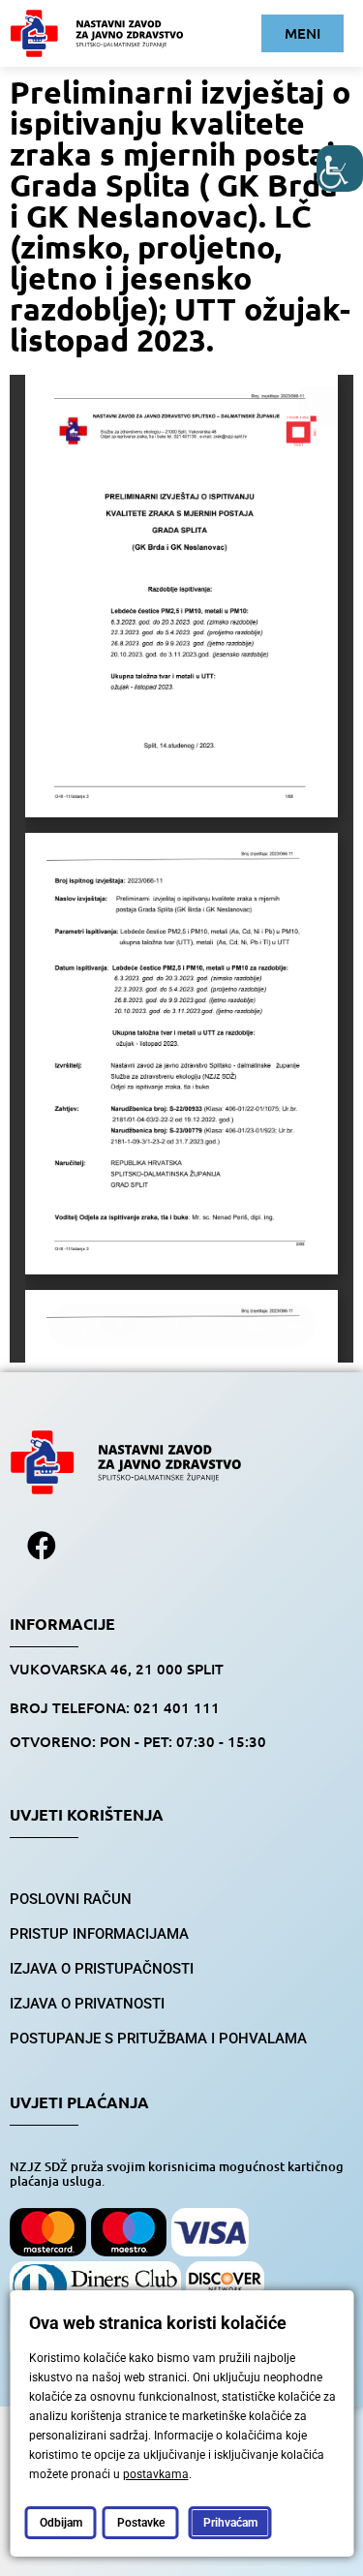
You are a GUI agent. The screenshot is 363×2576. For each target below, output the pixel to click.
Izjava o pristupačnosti (102, 1969)
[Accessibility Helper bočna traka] (340, 169)
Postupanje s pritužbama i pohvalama (158, 2039)
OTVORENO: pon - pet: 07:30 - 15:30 (138, 1741)
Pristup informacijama (99, 1934)
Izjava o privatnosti (87, 2004)
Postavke (140, 2523)
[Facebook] (42, 1546)
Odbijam (60, 2523)
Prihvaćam (229, 2523)
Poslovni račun (71, 1899)
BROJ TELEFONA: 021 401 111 (115, 1707)
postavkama (155, 2474)
